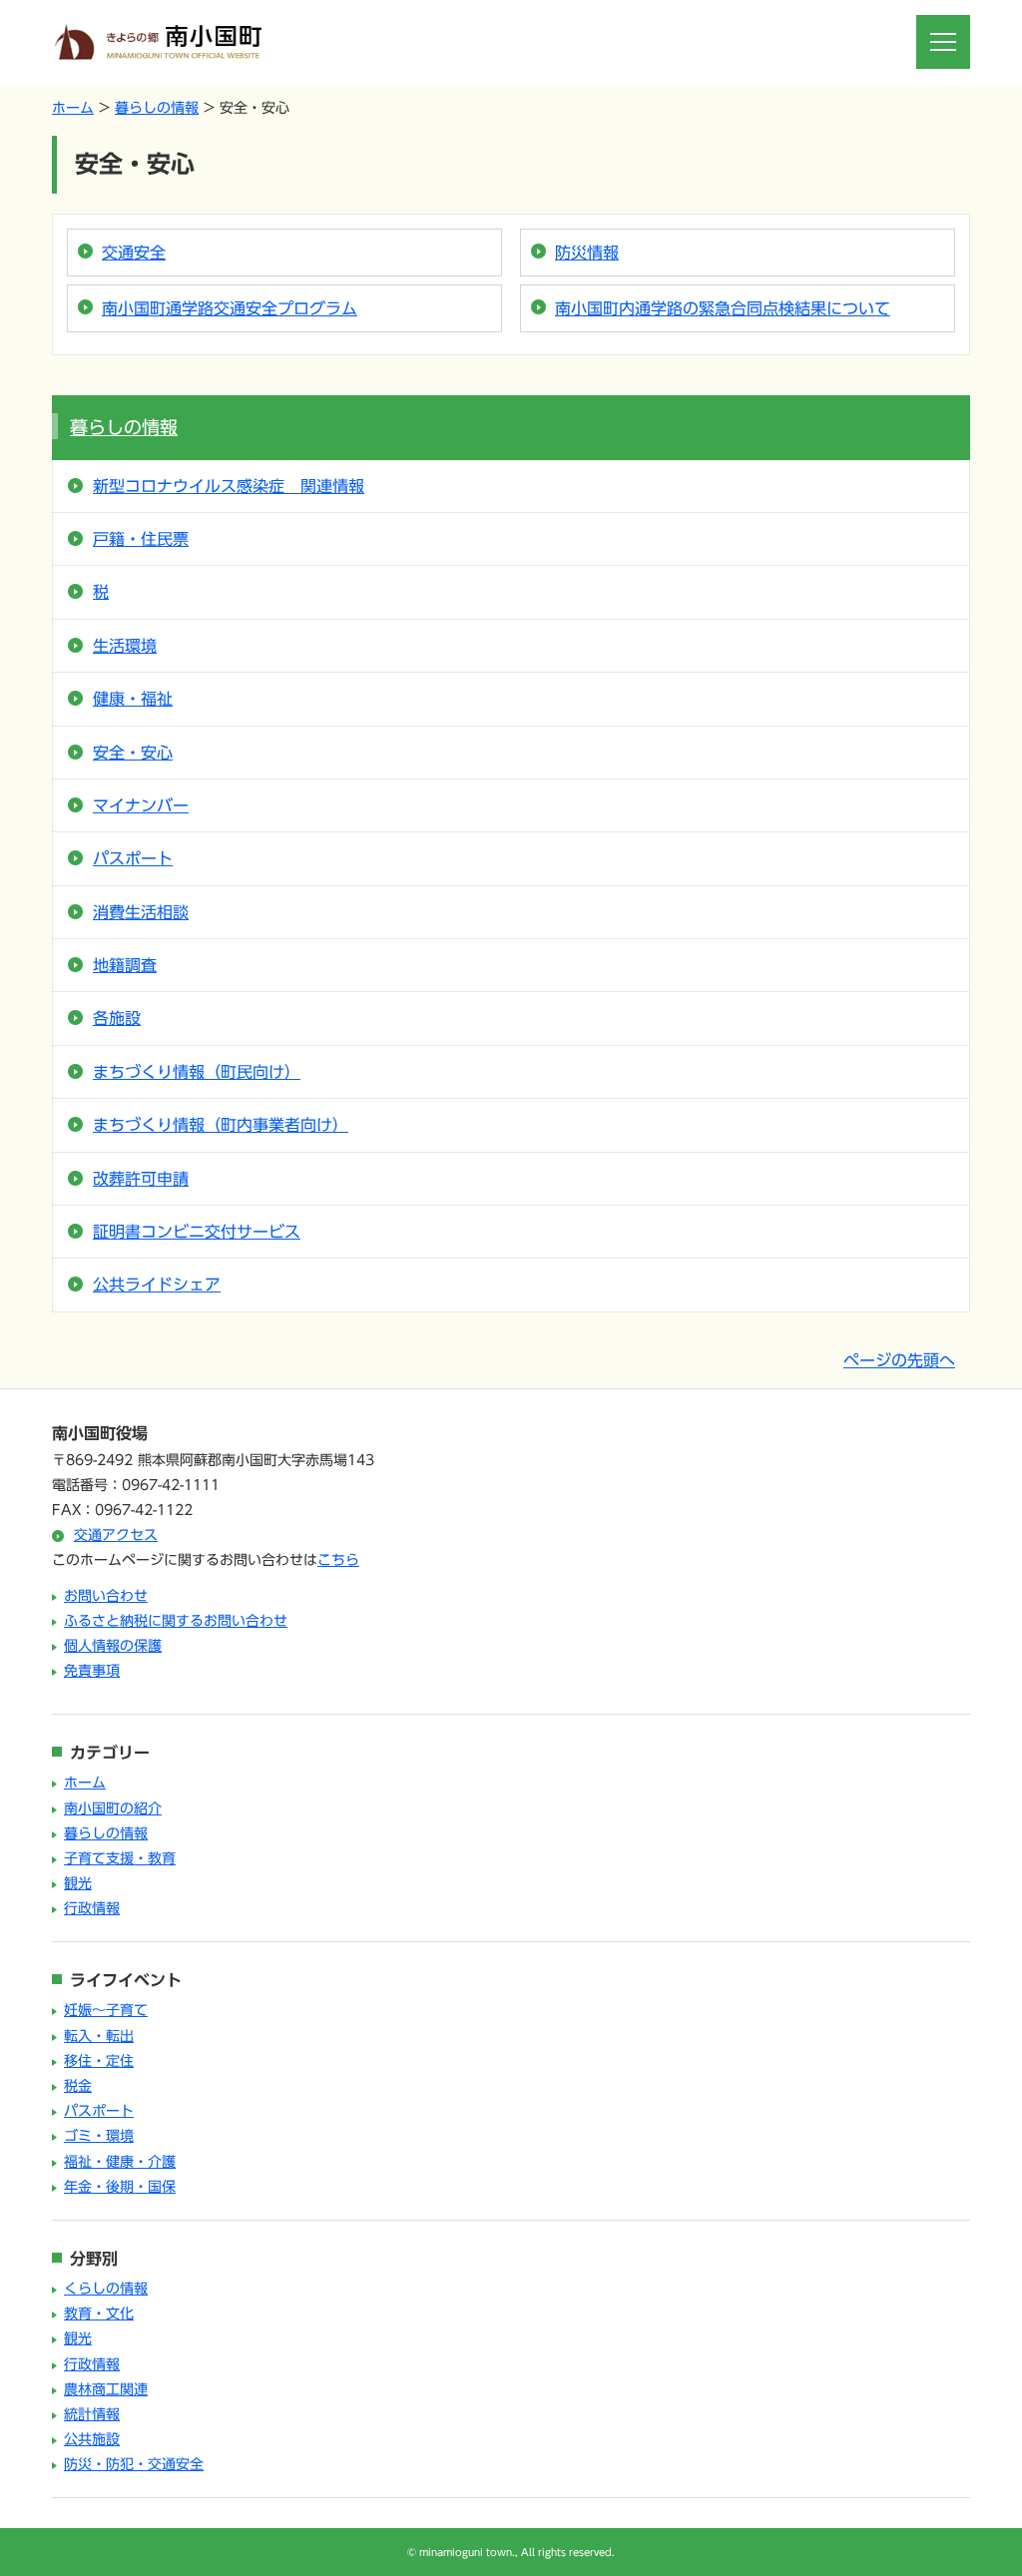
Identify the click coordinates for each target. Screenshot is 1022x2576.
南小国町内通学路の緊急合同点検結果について (723, 308)
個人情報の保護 (113, 1646)
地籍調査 (125, 965)
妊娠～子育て (106, 2010)
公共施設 (92, 2439)
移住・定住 (99, 2061)
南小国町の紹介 (113, 1808)
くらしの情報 (106, 2289)
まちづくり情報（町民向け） (197, 1072)
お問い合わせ (106, 1596)
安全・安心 (133, 753)
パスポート (133, 858)
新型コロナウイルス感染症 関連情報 (229, 486)
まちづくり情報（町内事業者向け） (221, 1125)
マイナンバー (141, 805)
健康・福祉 (133, 699)
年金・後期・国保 (120, 2187)
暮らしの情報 (157, 108)
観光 (78, 1883)
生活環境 (125, 646)
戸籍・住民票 (141, 539)
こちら (338, 1560)
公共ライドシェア (157, 1285)
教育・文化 (99, 2314)
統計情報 (92, 2414)
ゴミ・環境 (99, 2136)
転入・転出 (99, 2036)
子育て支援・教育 (120, 1858)
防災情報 (587, 253)
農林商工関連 (106, 2389)
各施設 (117, 1018)
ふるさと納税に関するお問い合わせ (176, 1621)
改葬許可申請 (141, 1179)
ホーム (73, 108)
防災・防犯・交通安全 (134, 2464)
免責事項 (92, 1671)
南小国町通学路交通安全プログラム (230, 308)
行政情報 (92, 1908)
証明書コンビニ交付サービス (197, 1232)
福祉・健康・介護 (120, 2162)
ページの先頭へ (899, 1360)
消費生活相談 (141, 912)
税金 (78, 2086)
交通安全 (134, 253)
